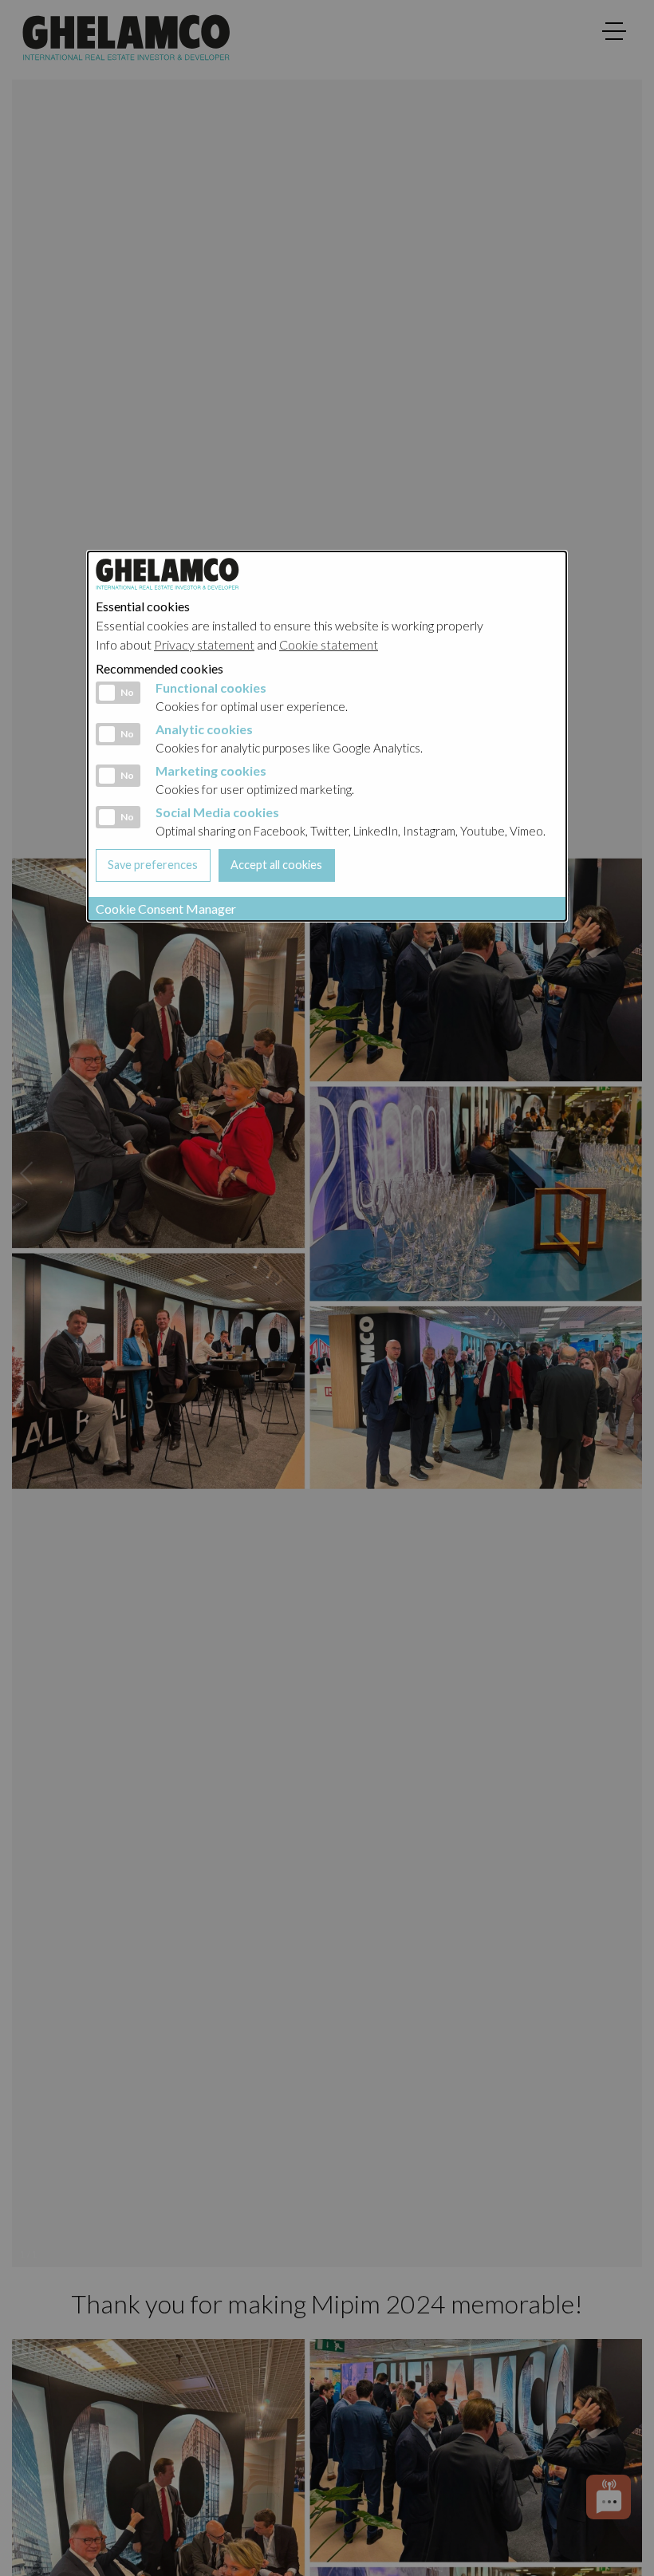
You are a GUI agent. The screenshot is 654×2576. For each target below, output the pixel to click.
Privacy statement (204, 644)
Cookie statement (329, 644)
